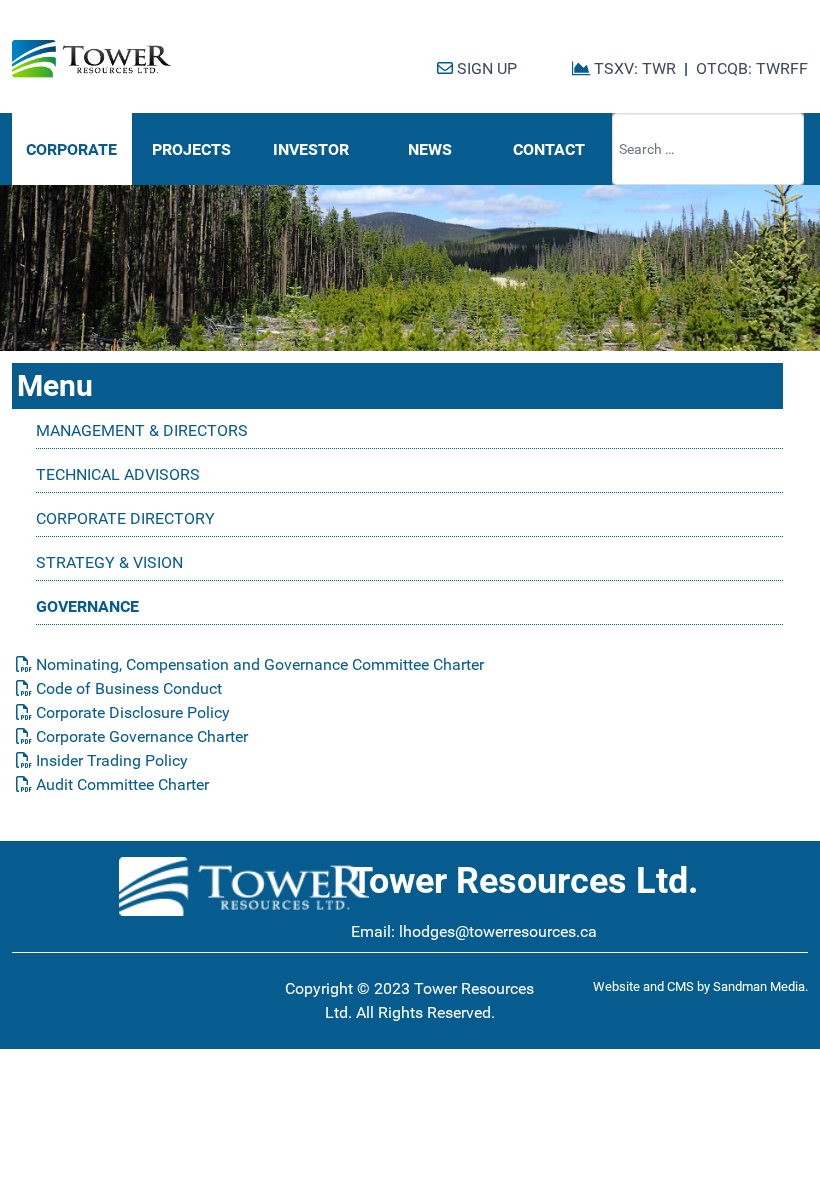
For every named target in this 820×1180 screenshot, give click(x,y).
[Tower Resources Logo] (91, 59)
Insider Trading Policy (110, 760)
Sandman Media (759, 986)
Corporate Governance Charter (140, 736)
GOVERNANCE (87, 606)
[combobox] (708, 149)
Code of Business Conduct (127, 688)
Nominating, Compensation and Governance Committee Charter (258, 664)
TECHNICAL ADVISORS (118, 474)
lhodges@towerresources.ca (498, 931)
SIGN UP (485, 68)
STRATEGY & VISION (109, 562)
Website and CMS (643, 986)
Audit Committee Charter (120, 784)
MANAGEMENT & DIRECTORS (142, 430)
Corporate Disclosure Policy (131, 712)
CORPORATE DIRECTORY (125, 518)
